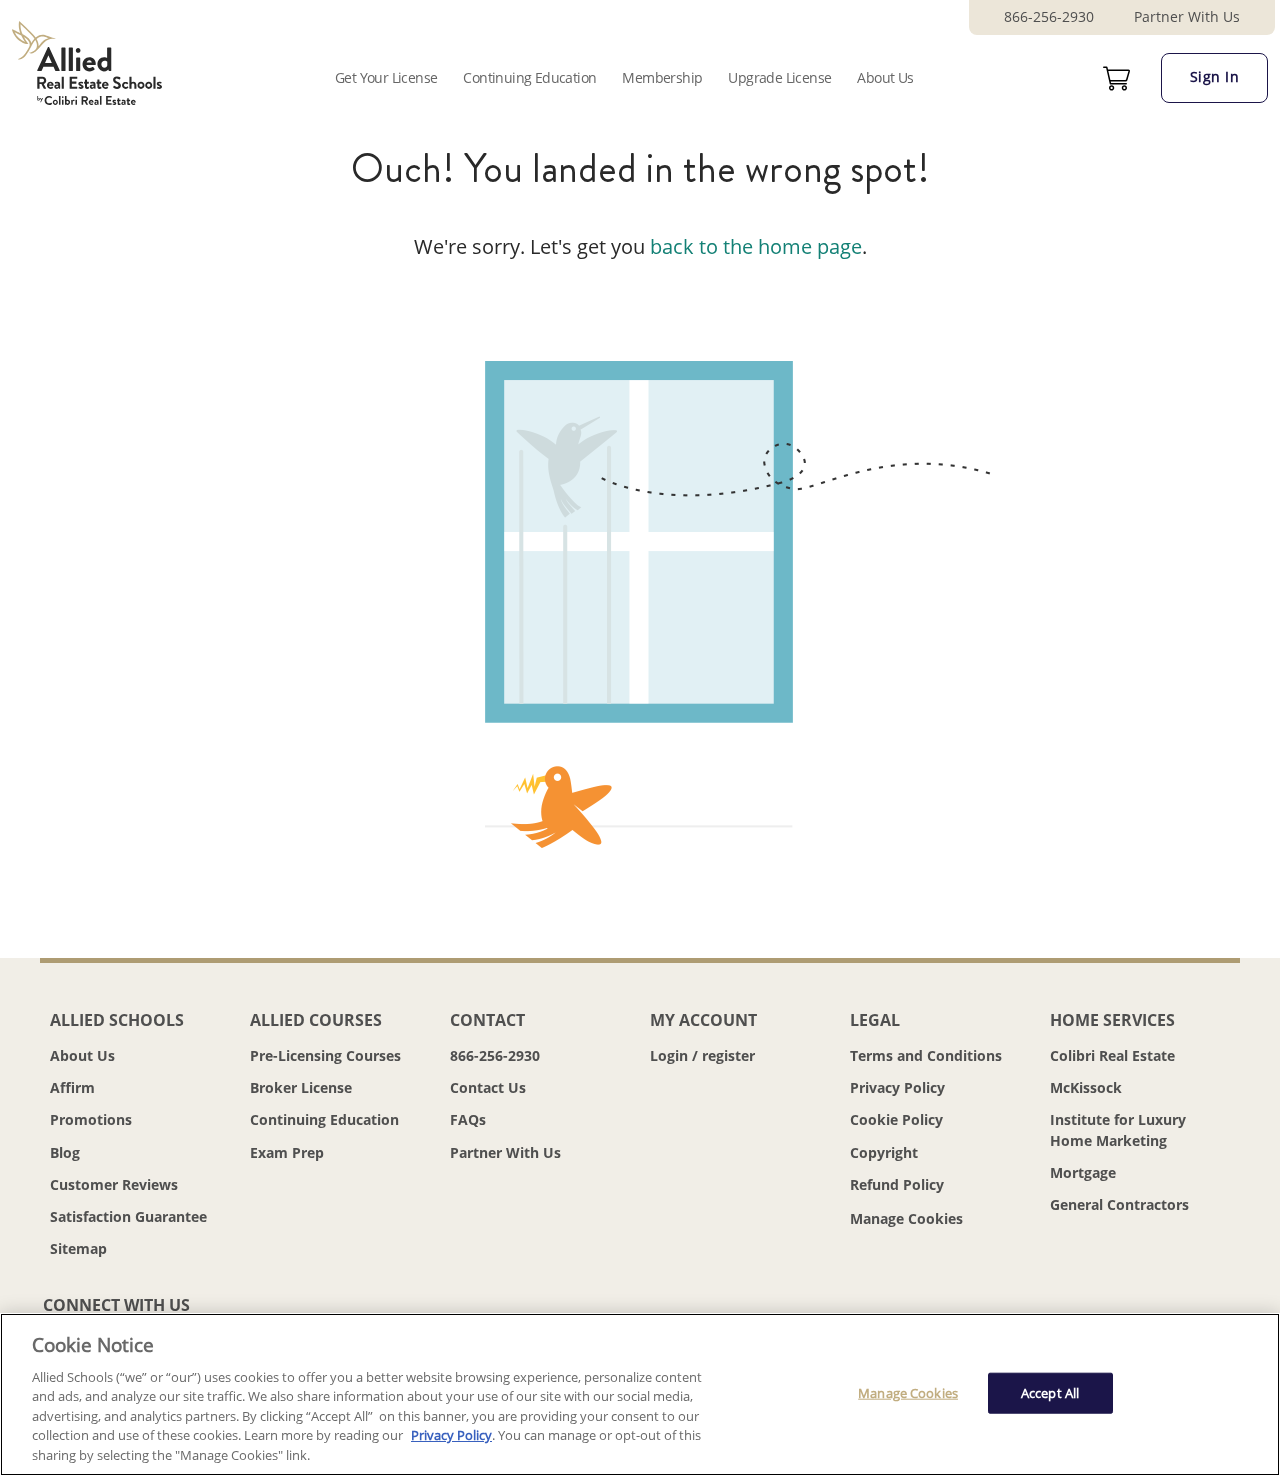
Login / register (702, 1055)
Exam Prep (287, 1152)
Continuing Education (529, 77)
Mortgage (1083, 1172)
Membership (662, 77)
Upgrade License (779, 77)
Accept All (1050, 1392)
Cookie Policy (896, 1119)
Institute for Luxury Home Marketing (1118, 1129)
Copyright (884, 1152)
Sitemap (78, 1248)
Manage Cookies (906, 1219)
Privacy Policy (897, 1087)
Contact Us (488, 1087)
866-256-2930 (1049, 16)
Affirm (72, 1087)
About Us (885, 77)
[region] (640, 1394)
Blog (65, 1152)
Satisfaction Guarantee (128, 1216)
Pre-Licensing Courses (325, 1055)
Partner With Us (1187, 16)
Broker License (301, 1087)
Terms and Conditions (926, 1055)
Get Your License (386, 77)
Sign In (1215, 76)
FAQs (468, 1119)
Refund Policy (897, 1184)
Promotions (91, 1119)
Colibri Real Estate (1112, 1055)
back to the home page (756, 246)
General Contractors (1119, 1204)
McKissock (1086, 1087)
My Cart (1117, 79)
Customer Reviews (114, 1184)
